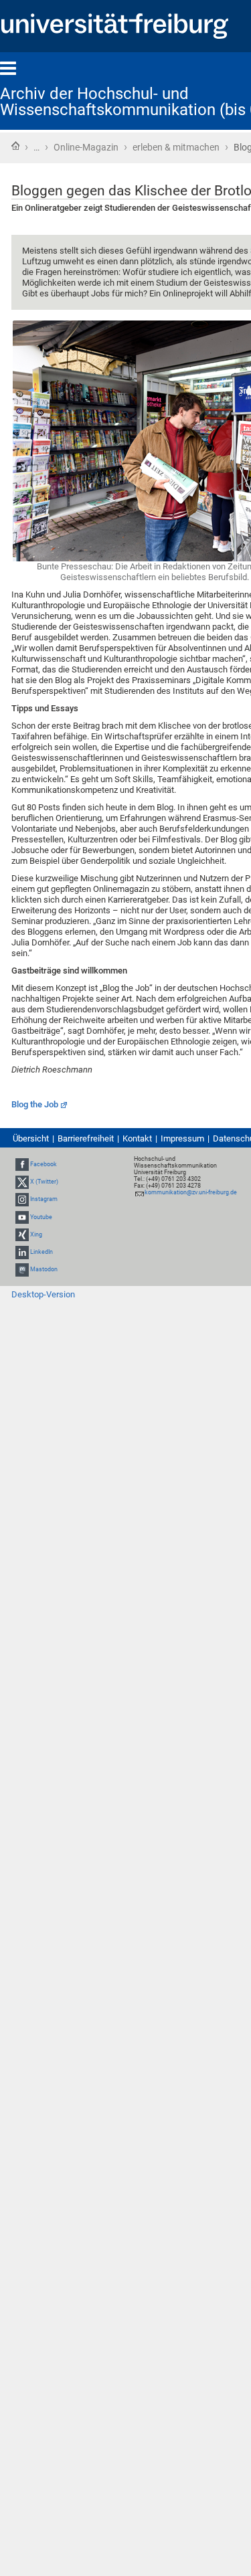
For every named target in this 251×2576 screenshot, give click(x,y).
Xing (36, 1234)
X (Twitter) (44, 1182)
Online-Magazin (86, 147)
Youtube (41, 1217)
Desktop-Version (43, 1294)
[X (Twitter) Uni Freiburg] (22, 1182)
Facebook (44, 1164)
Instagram (44, 1200)
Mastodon (44, 1269)
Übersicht (31, 1138)
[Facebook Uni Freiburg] (22, 1164)
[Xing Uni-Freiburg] (22, 1234)
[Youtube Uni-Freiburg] (22, 1217)
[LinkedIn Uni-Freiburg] (22, 1252)
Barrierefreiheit (86, 1138)
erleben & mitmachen (176, 147)
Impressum (182, 1138)
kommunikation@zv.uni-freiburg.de (191, 1192)
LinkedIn (41, 1252)
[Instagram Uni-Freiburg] (22, 1200)
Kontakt (137, 1138)
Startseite (15, 146)
